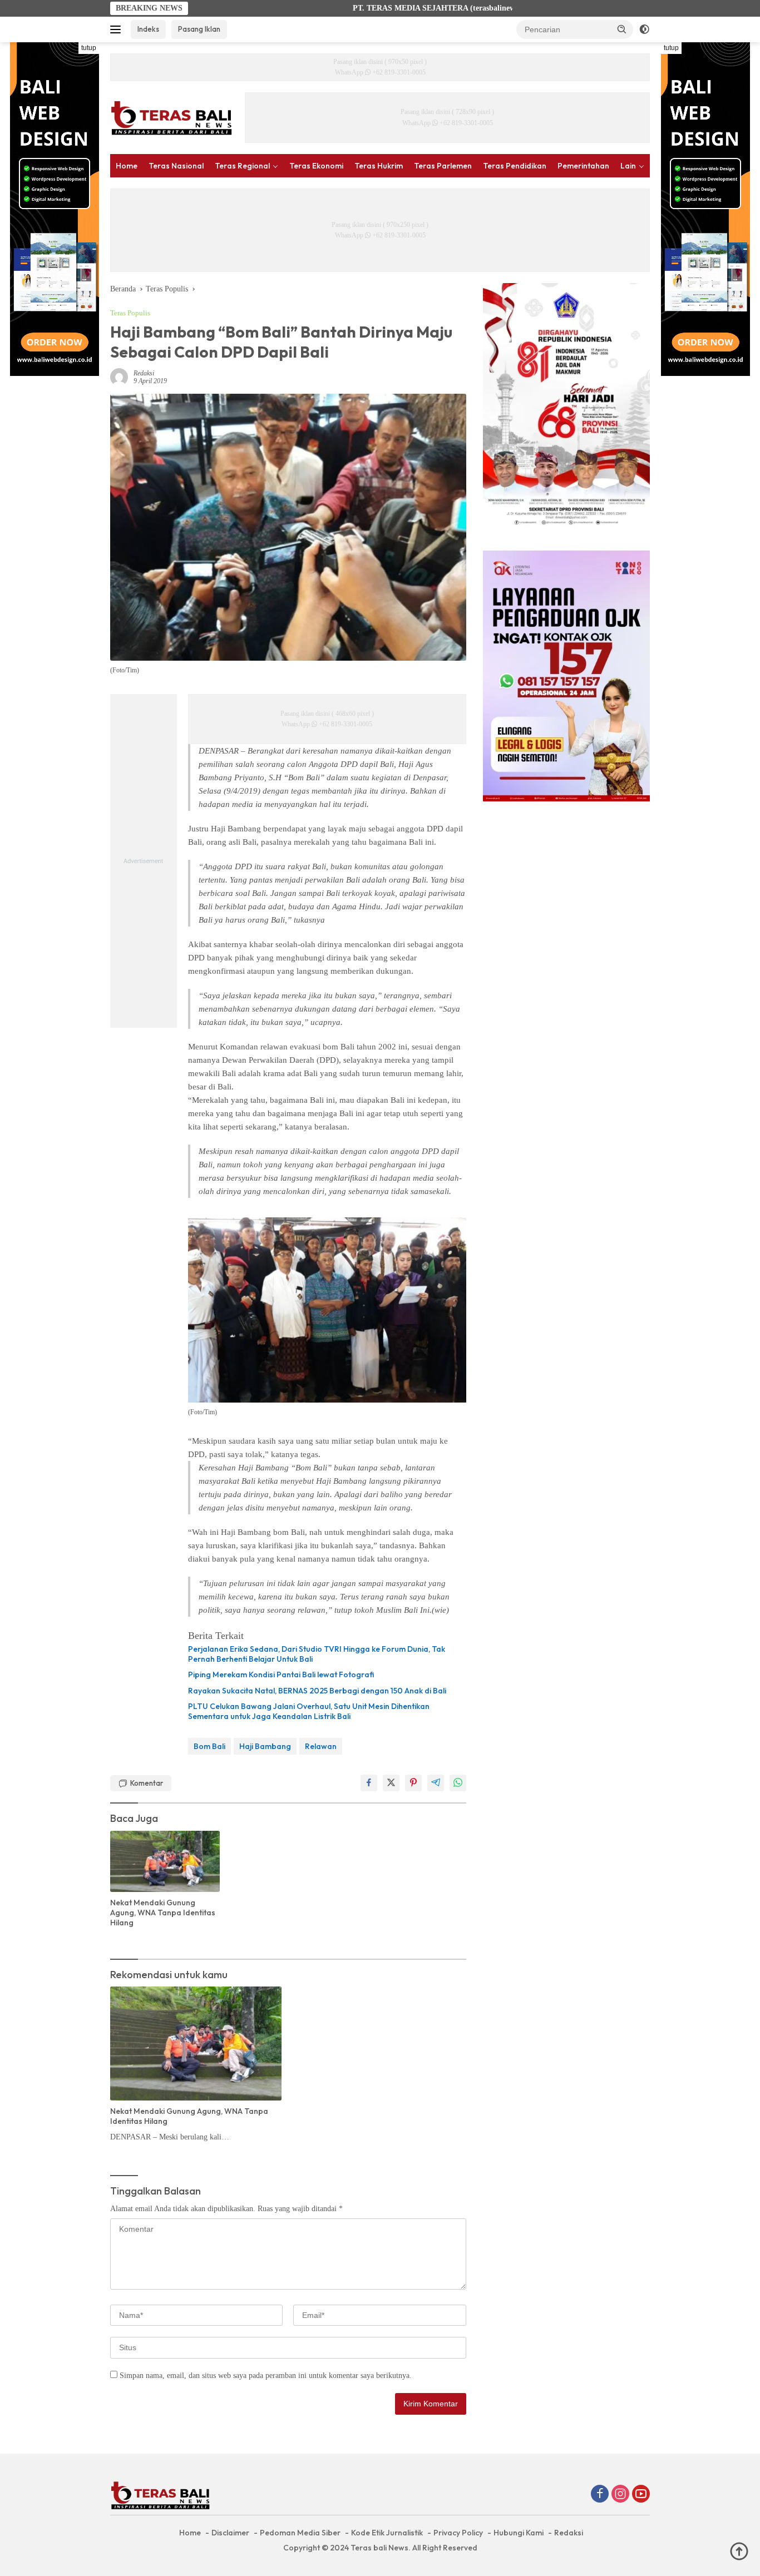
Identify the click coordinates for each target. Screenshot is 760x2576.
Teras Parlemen (443, 166)
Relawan (321, 1746)
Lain (628, 166)
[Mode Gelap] (644, 29)
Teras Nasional (176, 166)
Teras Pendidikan (515, 166)
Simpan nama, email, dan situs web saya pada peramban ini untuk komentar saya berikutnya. (266, 2376)
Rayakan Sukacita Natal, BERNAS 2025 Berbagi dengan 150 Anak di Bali (317, 1691)
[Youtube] (641, 2495)
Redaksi (144, 373)
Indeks (148, 29)
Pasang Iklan (199, 29)
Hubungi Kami (519, 2533)
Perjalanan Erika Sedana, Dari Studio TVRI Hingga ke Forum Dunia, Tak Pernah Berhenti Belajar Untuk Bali (317, 1654)
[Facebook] (600, 2495)
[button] (622, 29)
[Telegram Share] (436, 1783)
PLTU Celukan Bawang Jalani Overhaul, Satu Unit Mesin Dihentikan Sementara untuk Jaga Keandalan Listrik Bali (309, 1711)
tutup (89, 48)
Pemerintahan (583, 166)
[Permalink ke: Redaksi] (119, 376)
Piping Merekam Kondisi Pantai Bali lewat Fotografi (281, 1675)
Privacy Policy (458, 2533)
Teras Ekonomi (316, 166)
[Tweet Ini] (391, 1783)
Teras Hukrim (379, 166)
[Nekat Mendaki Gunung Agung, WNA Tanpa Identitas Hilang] (165, 1861)
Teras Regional (242, 166)
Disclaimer (230, 2533)
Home (127, 166)
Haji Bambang (265, 1746)
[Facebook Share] (369, 1783)
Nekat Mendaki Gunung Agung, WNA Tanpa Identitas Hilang (163, 1913)
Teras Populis (130, 313)
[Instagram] (620, 2495)
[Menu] (118, 29)
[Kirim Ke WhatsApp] (458, 1783)
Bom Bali (209, 1746)
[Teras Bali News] (171, 117)
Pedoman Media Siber (300, 2533)
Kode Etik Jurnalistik (387, 2533)
